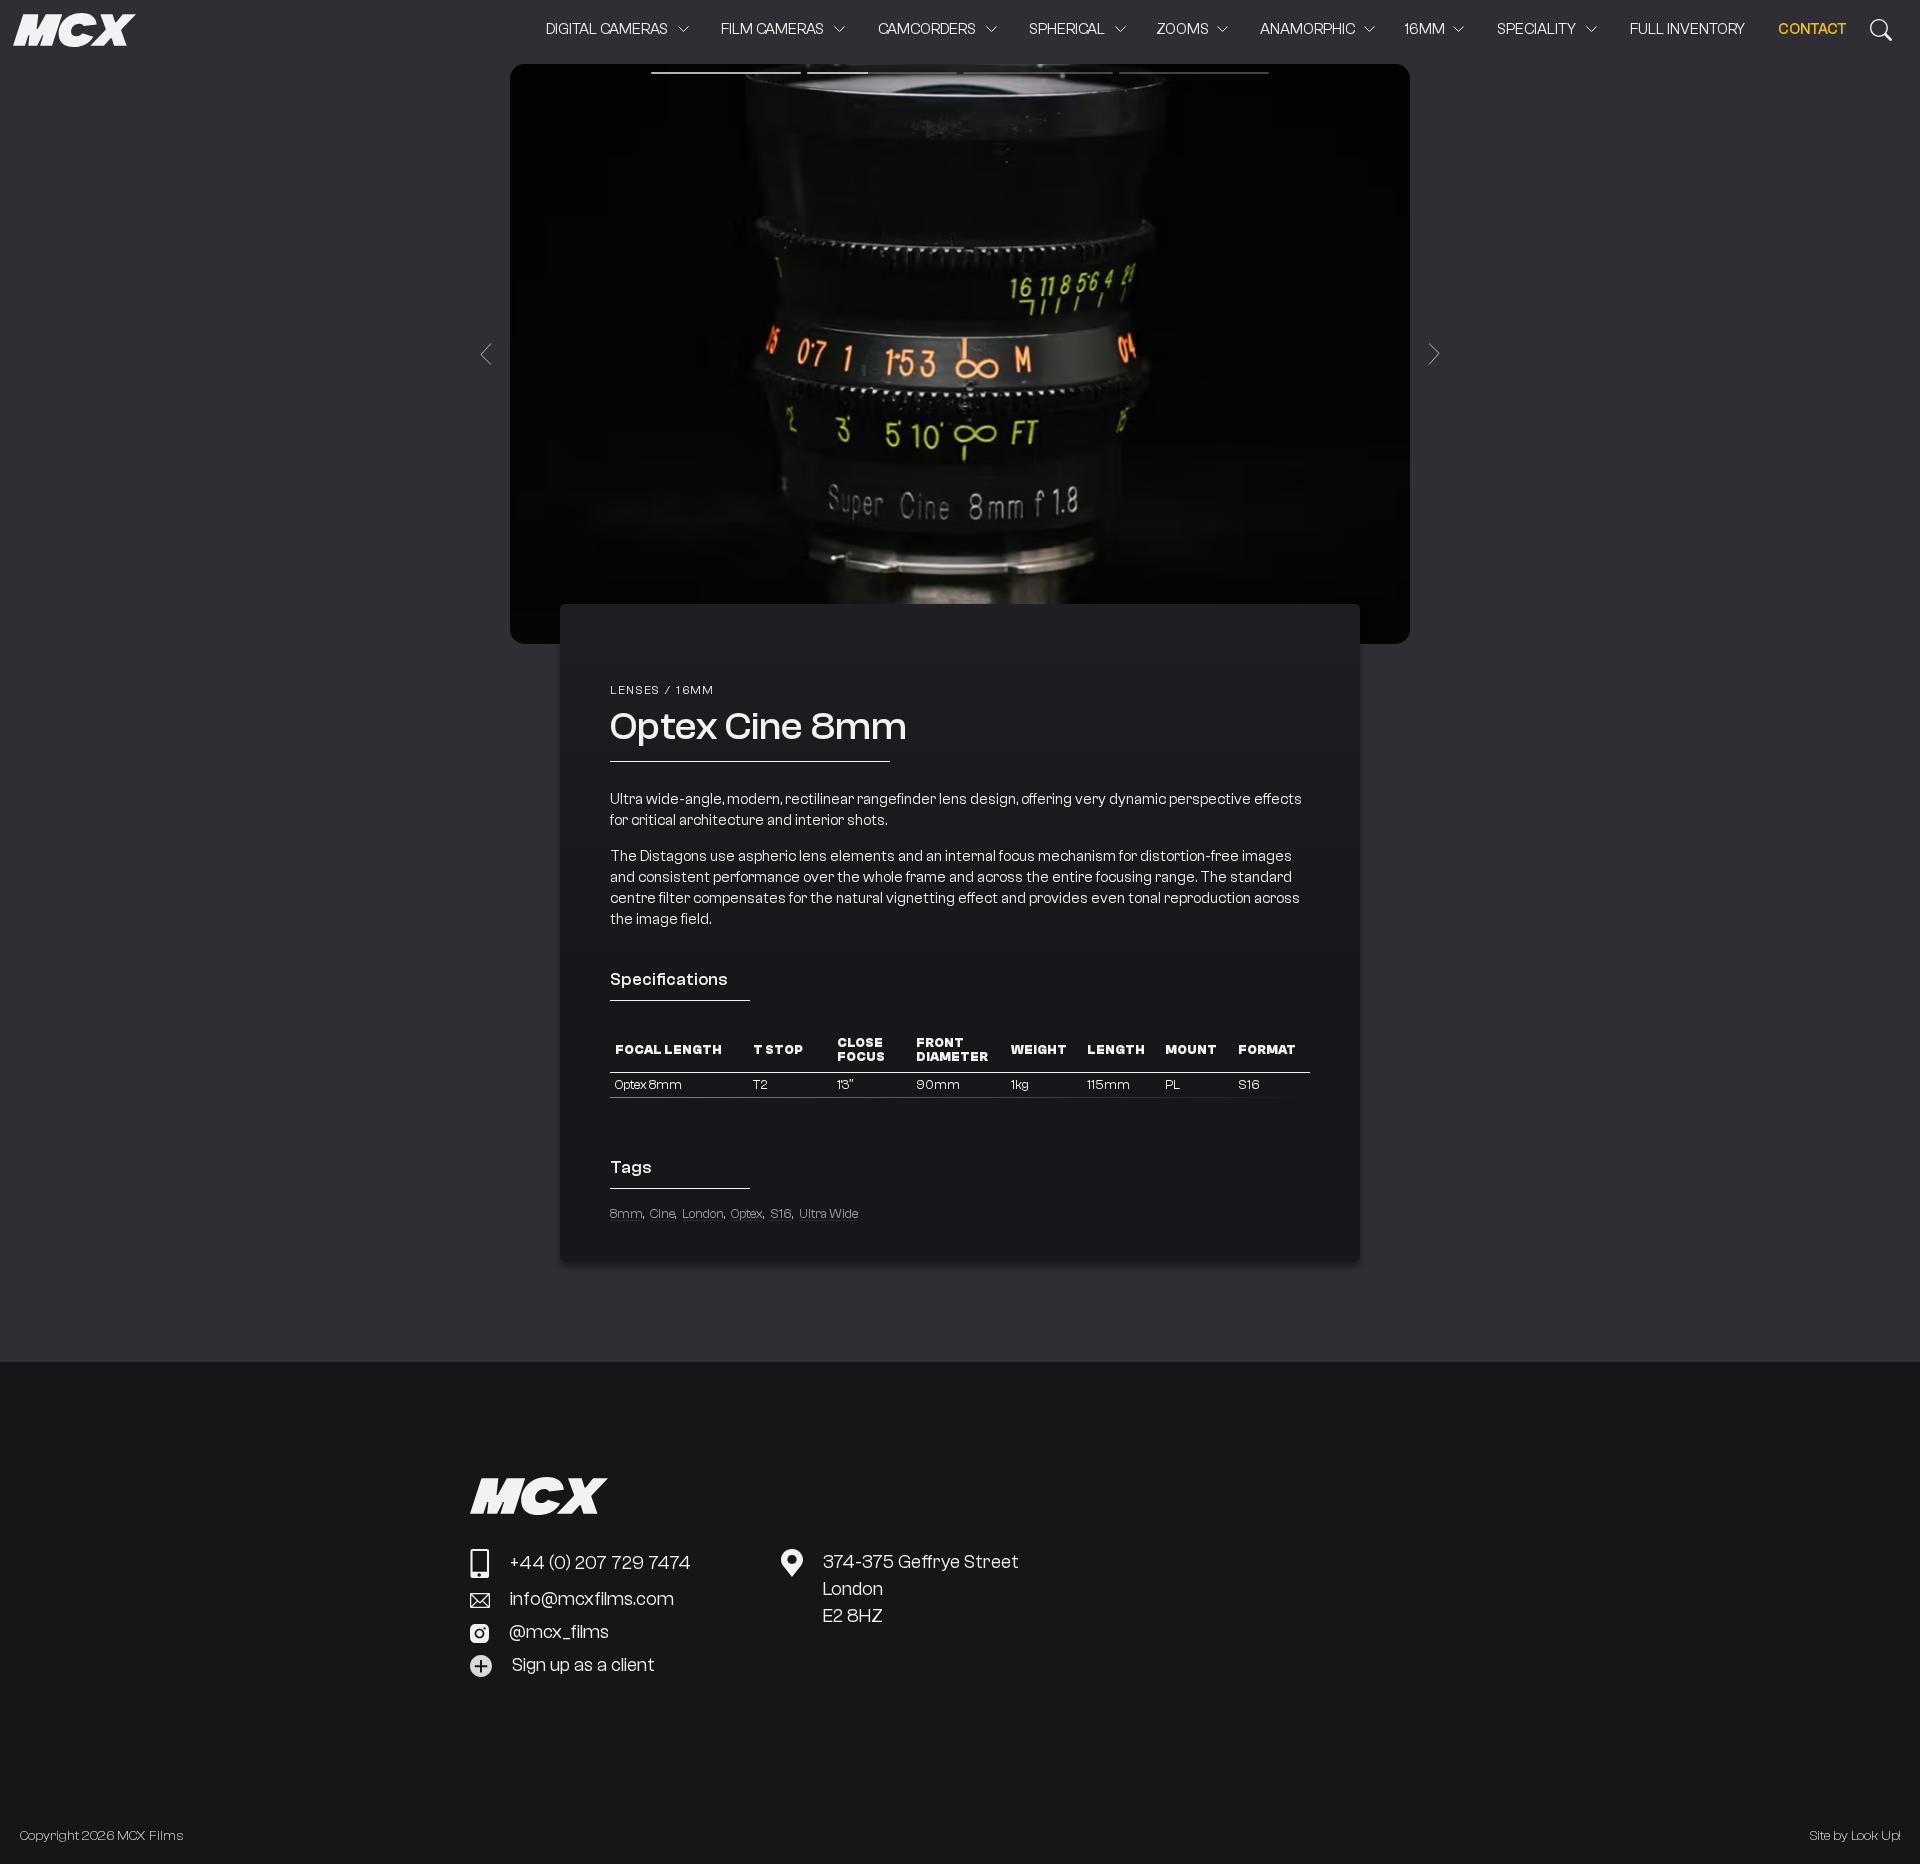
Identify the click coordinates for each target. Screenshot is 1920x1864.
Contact (1812, 29)
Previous (486, 354)
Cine (662, 1213)
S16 (781, 1213)
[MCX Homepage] (74, 32)
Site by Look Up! (1855, 1836)
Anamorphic (1307, 29)
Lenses (635, 690)
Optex (747, 1213)
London (703, 1213)
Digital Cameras (607, 29)
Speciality (1536, 29)
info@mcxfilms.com (592, 1599)
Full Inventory (1687, 29)
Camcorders (927, 29)
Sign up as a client (583, 1665)
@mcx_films (559, 1632)
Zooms (1182, 29)
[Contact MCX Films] (1881, 30)
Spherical (1067, 29)
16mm (1425, 29)
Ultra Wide (828, 1213)
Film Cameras (772, 29)
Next (1434, 354)
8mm (626, 1213)
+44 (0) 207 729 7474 (600, 1563)
